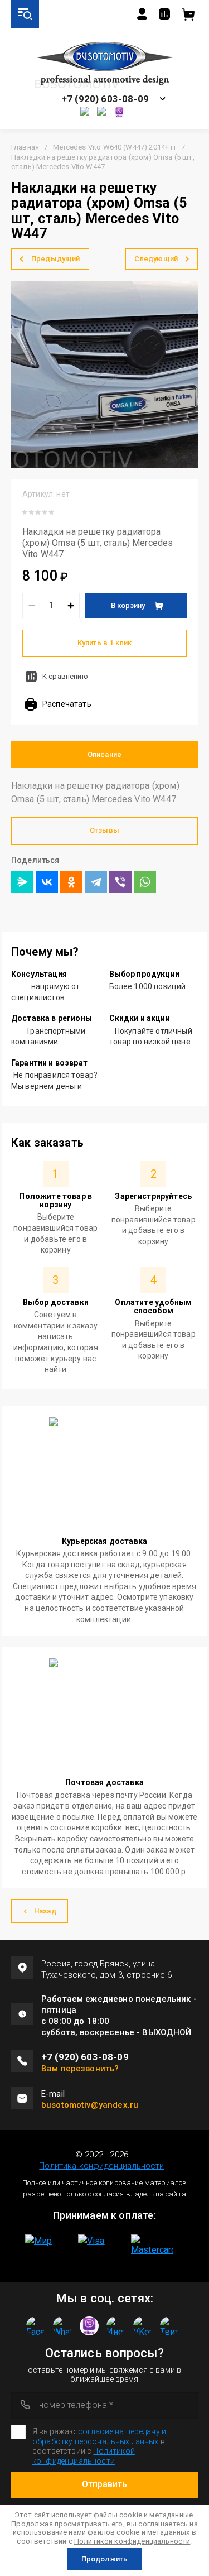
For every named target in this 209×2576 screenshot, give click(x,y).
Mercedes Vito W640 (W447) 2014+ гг (115, 147)
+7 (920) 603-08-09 (105, 99)
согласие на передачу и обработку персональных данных (99, 2436)
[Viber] (120, 882)
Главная (25, 147)
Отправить (104, 2484)
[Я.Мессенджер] (22, 882)
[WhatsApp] (145, 882)
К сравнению (65, 676)
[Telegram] (96, 882)
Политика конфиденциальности (101, 2166)
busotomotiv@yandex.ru (90, 2105)
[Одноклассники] (71, 882)
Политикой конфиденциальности (132, 2541)
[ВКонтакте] (47, 882)
